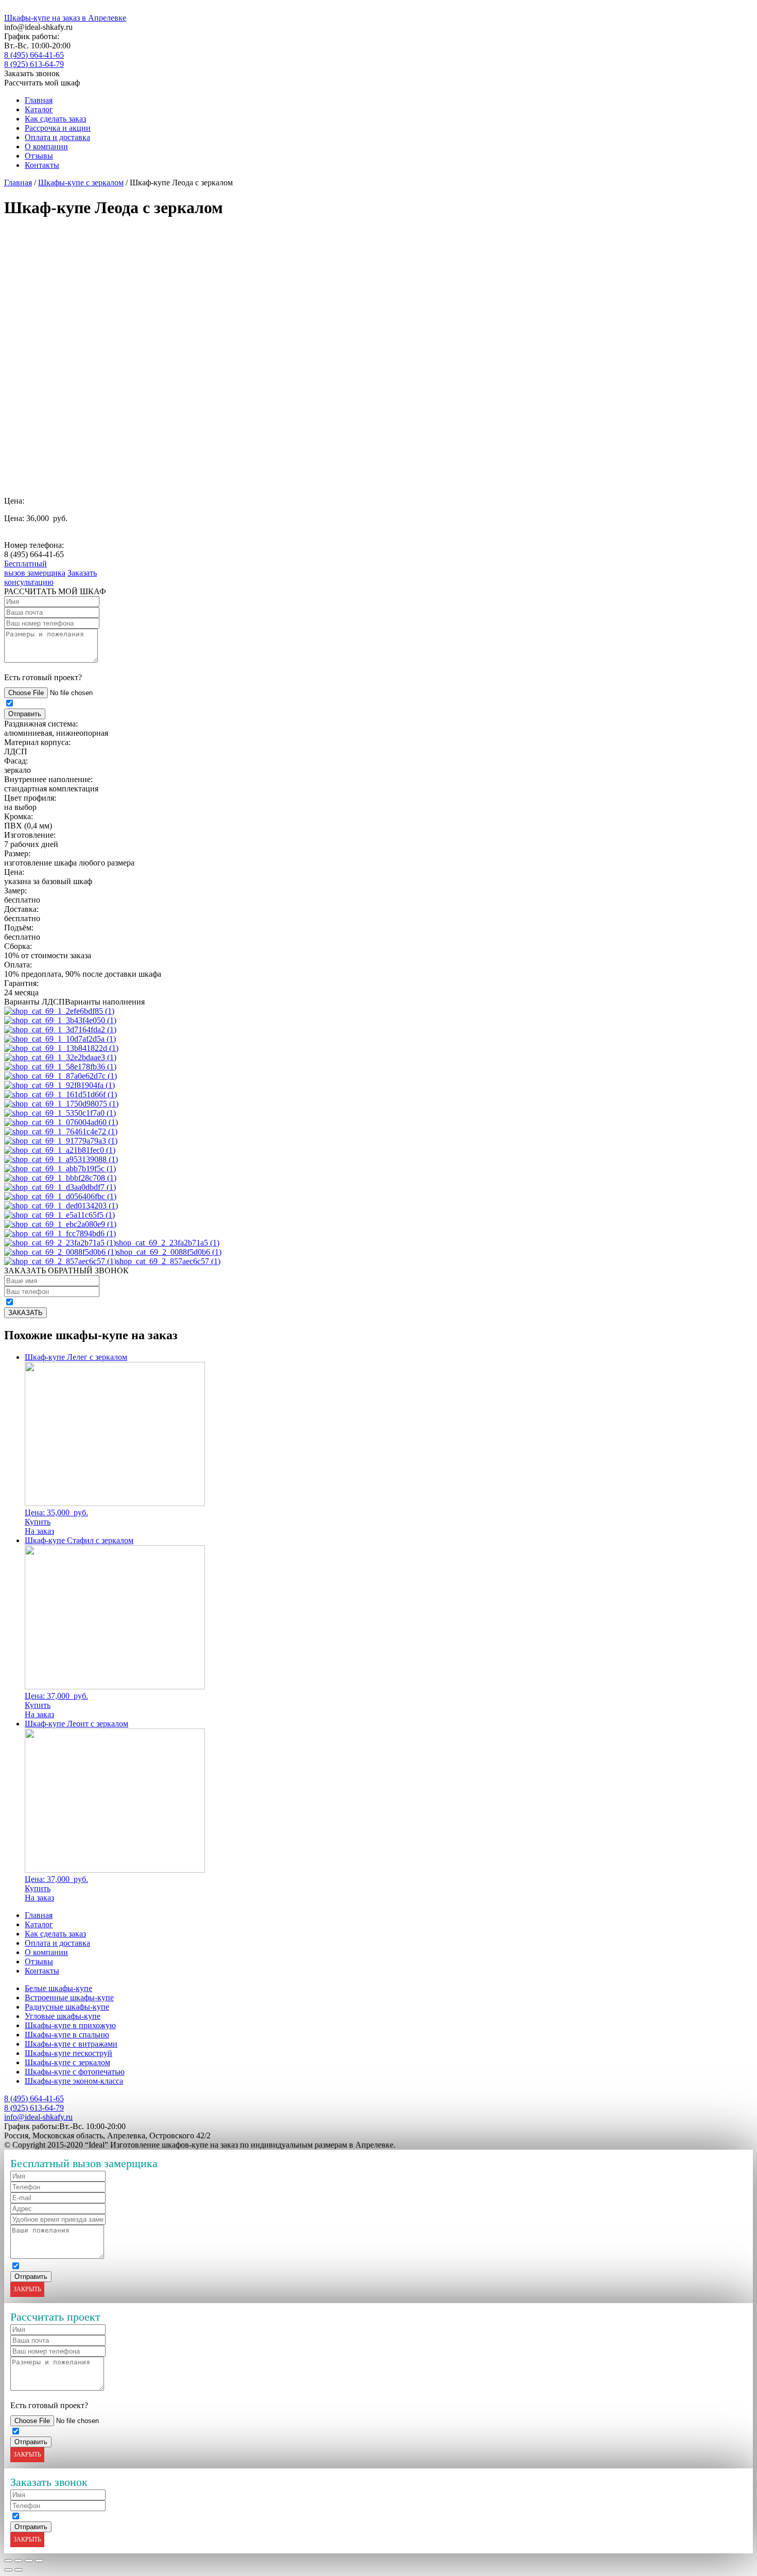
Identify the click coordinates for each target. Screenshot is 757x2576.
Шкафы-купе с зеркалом (81, 183)
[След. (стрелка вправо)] (19, 2570)
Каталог (39, 109)
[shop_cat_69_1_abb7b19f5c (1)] (60, 1169)
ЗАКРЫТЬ (27, 2289)
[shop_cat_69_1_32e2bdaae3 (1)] (60, 1057)
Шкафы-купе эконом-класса (74, 2081)
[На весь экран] (29, 2561)
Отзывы (39, 156)
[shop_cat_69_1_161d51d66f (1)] (61, 1094)
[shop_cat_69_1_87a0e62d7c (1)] (61, 1076)
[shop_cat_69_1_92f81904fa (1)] (59, 1085)
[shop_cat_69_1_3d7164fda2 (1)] (60, 1030)
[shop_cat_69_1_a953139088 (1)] (61, 1159)
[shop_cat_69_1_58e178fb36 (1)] (60, 1067)
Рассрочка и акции (58, 128)
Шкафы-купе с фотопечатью (75, 2072)
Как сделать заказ (55, 119)
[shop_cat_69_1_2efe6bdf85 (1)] (59, 1011)
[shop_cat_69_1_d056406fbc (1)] (60, 1196)
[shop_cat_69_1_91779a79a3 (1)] (61, 1141)
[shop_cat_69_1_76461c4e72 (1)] (61, 1131)
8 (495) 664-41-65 (34, 55)
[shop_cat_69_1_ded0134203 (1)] (61, 1206)
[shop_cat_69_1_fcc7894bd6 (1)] (60, 1233)
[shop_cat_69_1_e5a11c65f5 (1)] (59, 1215)
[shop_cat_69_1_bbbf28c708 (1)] (60, 1178)
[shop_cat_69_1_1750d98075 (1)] (61, 1104)
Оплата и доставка (57, 137)
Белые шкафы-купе (58, 1988)
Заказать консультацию (50, 577)
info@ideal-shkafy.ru (38, 2117)
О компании (46, 146)
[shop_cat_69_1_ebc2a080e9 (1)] (60, 1224)
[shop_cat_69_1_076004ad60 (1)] (61, 1122)
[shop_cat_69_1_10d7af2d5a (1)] (60, 1039)
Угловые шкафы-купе (63, 2016)
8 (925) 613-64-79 (34, 64)
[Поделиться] (19, 2561)
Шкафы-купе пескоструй (68, 2053)
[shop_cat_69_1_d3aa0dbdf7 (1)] (60, 1187)
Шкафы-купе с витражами (71, 2044)
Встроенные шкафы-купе (69, 1998)
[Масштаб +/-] (39, 2561)
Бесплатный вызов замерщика (35, 568)
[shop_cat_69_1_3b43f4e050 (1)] (60, 1020)
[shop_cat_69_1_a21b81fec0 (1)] (60, 1150)
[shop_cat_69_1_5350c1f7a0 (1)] (60, 1113)
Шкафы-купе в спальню (67, 2035)
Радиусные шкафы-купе (67, 2007)
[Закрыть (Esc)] (8, 2561)
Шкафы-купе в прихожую (70, 2025)
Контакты (42, 165)
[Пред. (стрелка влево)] (8, 2570)
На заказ (39, 1531)
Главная (39, 100)
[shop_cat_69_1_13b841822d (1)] (61, 1048)
